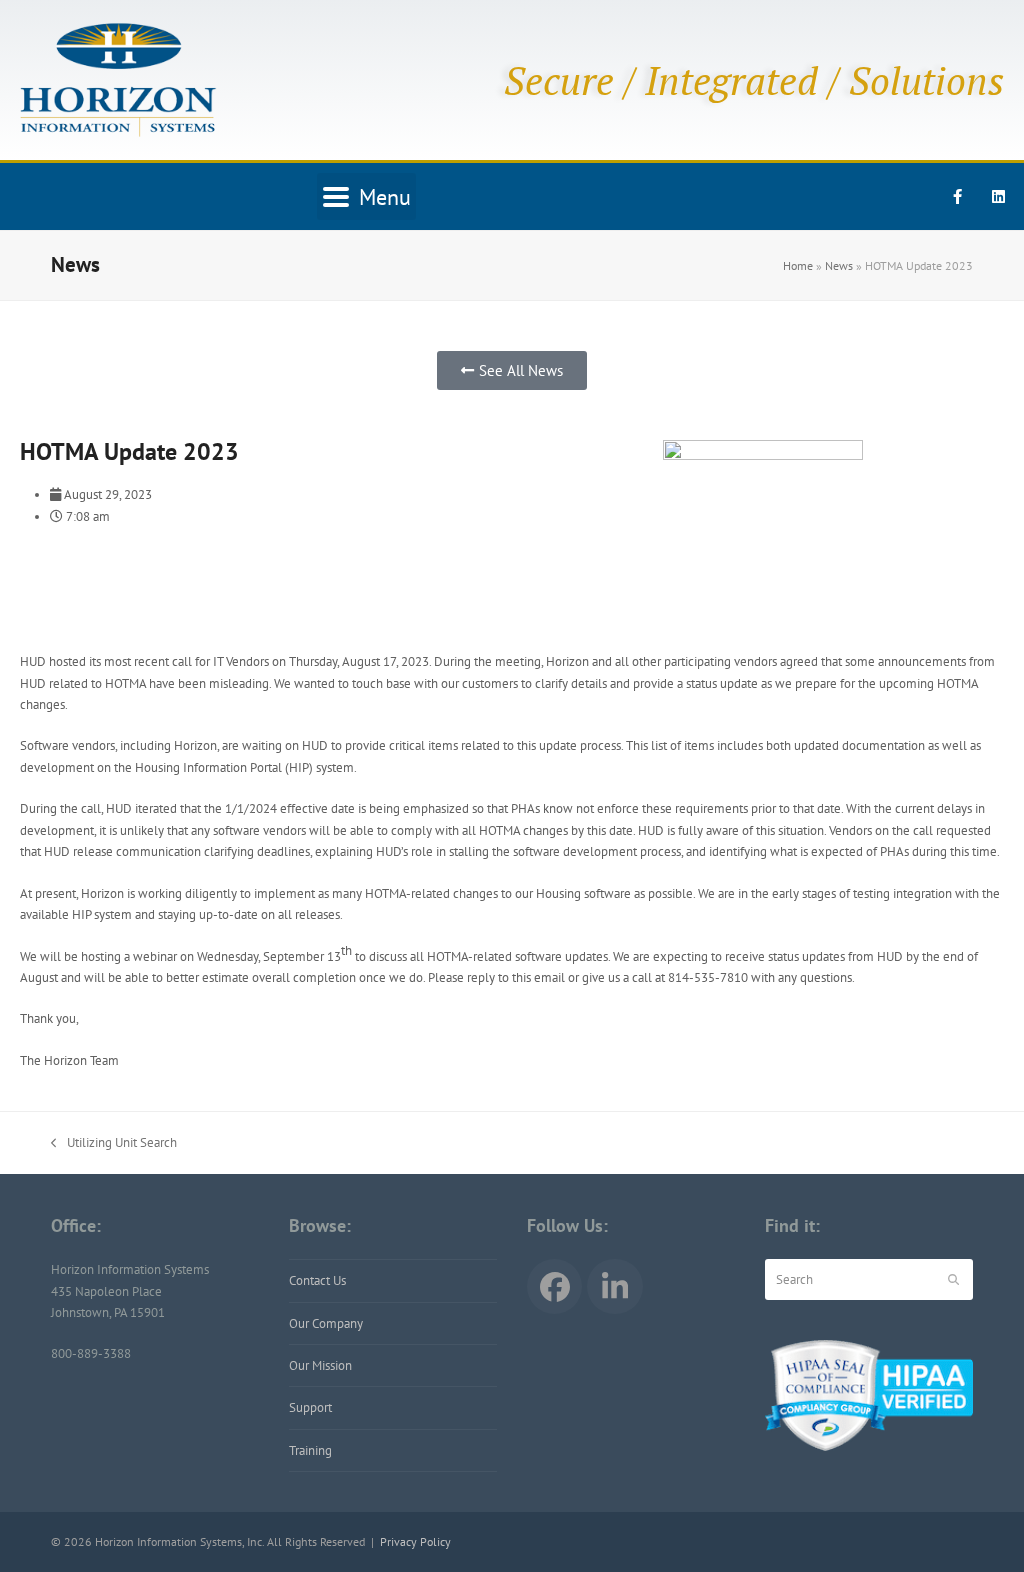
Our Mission (320, 1365)
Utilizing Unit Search (114, 1141)
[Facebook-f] (958, 197)
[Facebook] (554, 1286)
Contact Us (317, 1280)
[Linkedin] (999, 197)
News (839, 265)
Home (798, 265)
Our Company (326, 1323)
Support (310, 1407)
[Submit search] (953, 1280)
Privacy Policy (415, 1541)
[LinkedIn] (614, 1286)
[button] (366, 196)
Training (310, 1450)
